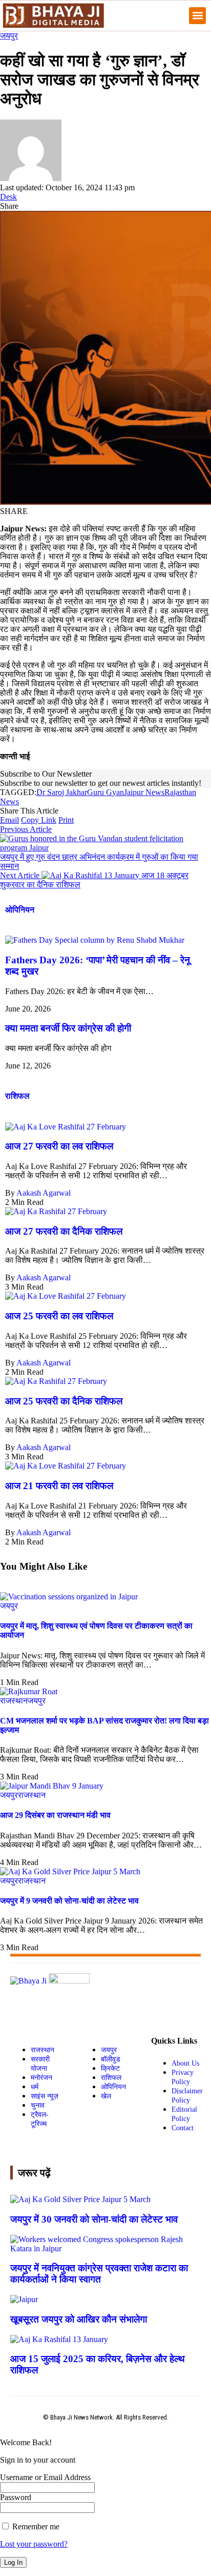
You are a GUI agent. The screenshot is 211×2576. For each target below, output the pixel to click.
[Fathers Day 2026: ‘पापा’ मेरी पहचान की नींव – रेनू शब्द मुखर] (95, 940)
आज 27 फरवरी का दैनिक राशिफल (64, 1231)
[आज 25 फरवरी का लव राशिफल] (66, 1296)
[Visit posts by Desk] (31, 178)
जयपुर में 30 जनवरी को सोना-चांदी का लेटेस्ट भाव (94, 2219)
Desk (8, 197)
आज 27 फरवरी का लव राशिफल (59, 1146)
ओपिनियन (20, 910)
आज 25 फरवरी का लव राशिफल (59, 1316)
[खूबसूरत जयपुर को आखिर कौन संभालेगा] (24, 2299)
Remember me (35, 2527)
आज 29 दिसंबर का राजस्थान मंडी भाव (55, 1815)
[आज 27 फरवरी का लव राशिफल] (66, 1127)
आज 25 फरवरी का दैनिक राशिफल (64, 1401)
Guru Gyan (105, 792)
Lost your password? (34, 2544)
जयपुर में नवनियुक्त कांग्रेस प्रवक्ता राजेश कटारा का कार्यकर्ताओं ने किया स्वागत (99, 2274)
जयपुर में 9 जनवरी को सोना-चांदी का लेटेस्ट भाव (69, 1901)
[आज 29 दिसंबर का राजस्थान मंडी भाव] (52, 1786)
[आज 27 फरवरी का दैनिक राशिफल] (56, 1211)
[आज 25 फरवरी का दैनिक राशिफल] (56, 1381)
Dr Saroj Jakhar (62, 792)
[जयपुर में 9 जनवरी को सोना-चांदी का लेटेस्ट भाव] (70, 1871)
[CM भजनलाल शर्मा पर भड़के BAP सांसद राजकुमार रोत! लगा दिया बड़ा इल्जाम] (29, 1691)
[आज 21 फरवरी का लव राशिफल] (66, 1466)
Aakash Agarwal (44, 1193)
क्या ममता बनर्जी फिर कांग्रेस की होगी (68, 1028)
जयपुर (9, 36)
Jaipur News (144, 792)
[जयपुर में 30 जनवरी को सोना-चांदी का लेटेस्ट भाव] (80, 2199)
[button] (197, 16)
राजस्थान (14, 1701)
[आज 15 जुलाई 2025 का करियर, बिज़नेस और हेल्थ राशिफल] (59, 2339)
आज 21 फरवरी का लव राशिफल (59, 1486)
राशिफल (17, 1096)
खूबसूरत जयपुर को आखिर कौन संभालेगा (79, 2319)
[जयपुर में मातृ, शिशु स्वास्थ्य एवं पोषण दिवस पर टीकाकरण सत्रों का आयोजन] (69, 1597)
